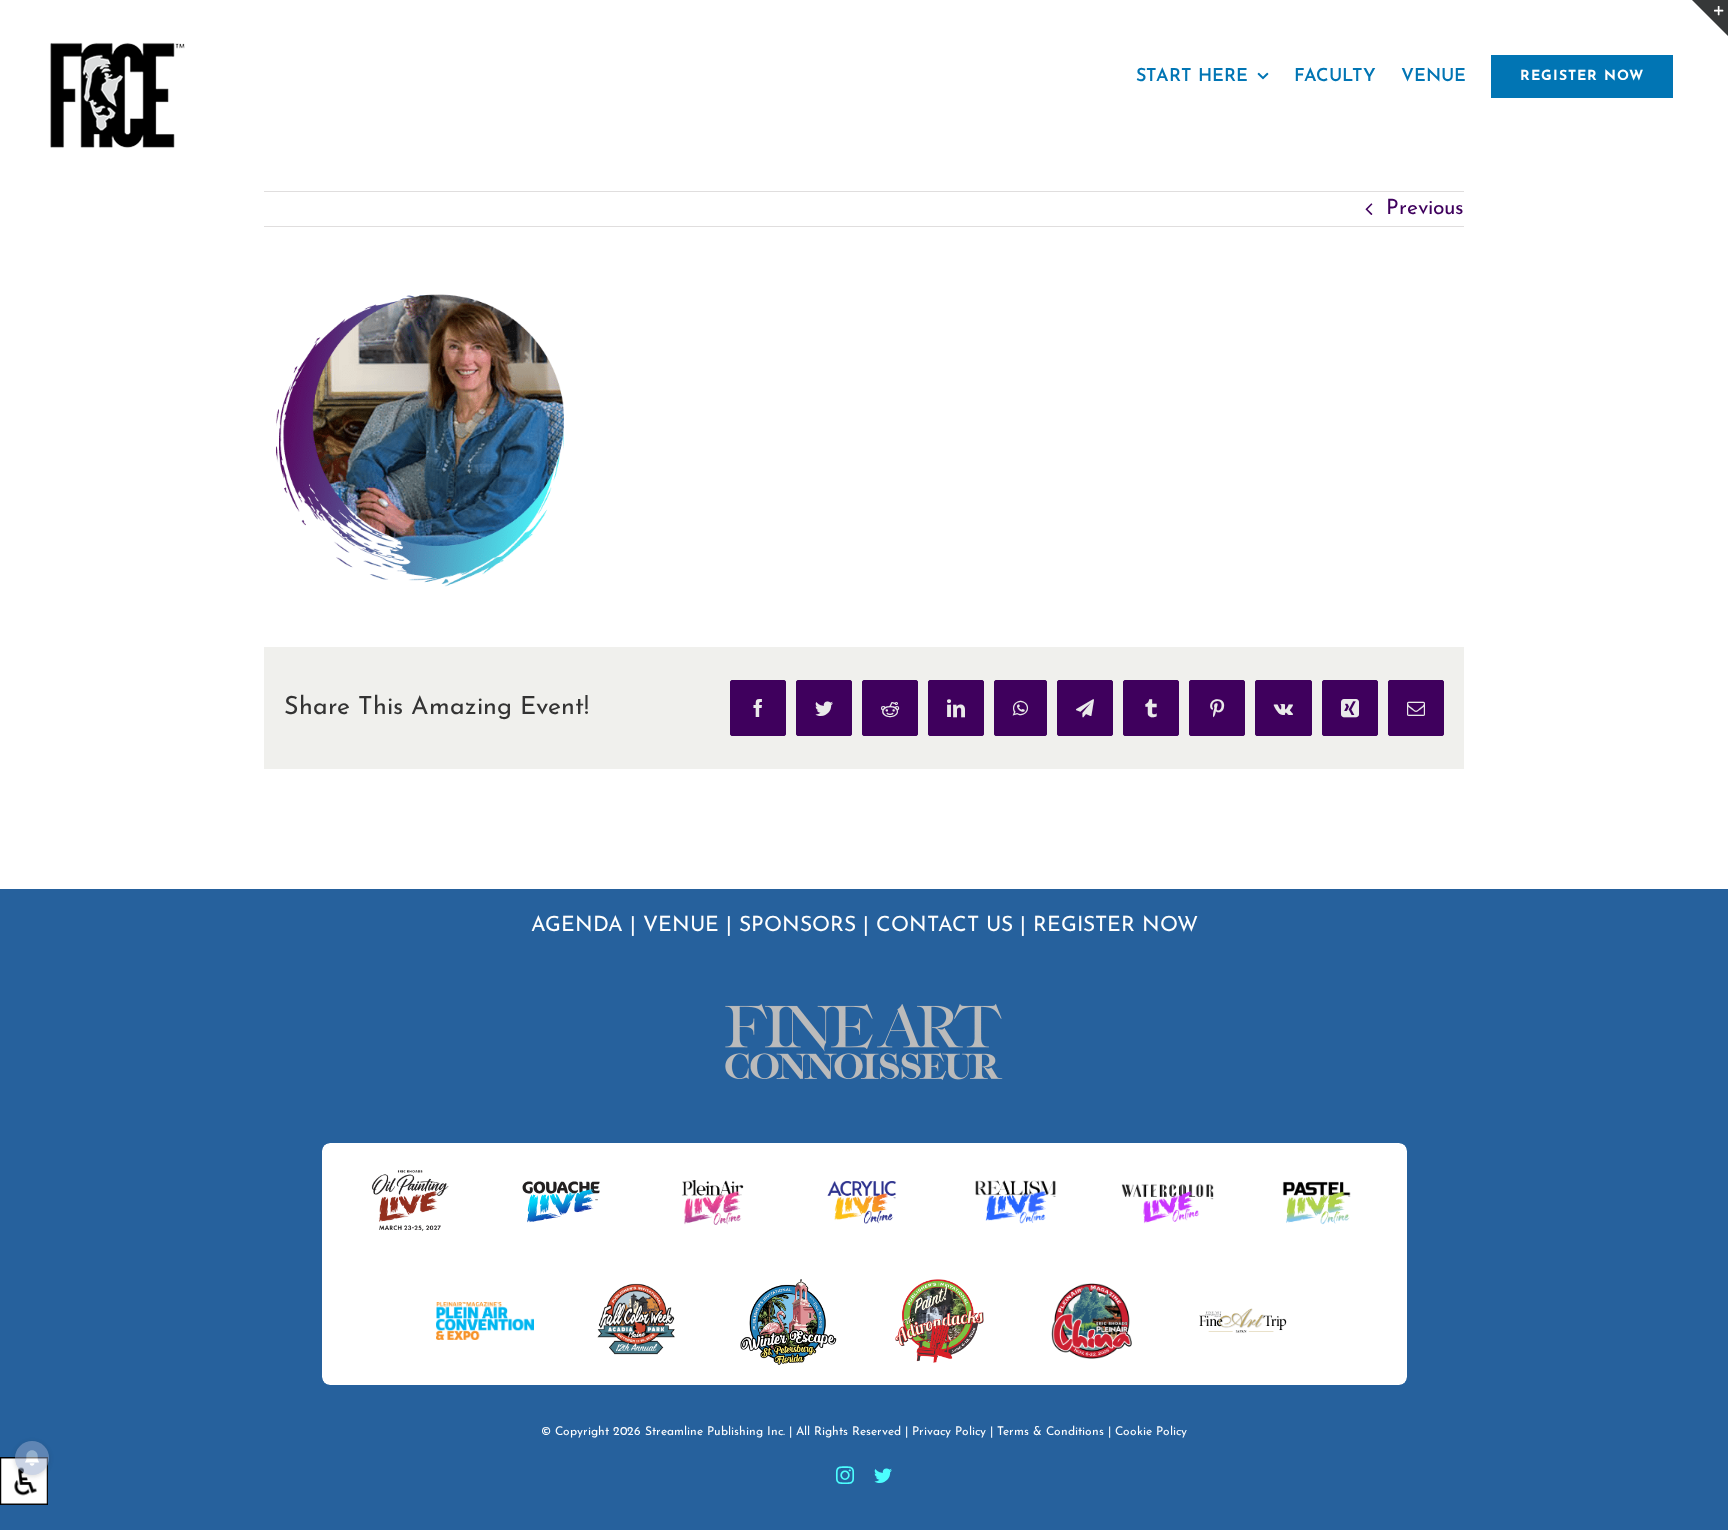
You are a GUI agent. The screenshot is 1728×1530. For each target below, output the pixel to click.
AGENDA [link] (577, 925)
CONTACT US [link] (944, 925)
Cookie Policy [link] (1151, 1432)
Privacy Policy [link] (949, 1432)
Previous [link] (1425, 208)
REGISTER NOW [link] (1115, 925)
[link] (24, 1481)
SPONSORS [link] (797, 925)
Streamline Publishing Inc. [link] (715, 1432)
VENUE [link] (681, 925)
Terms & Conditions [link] (1050, 1432)
